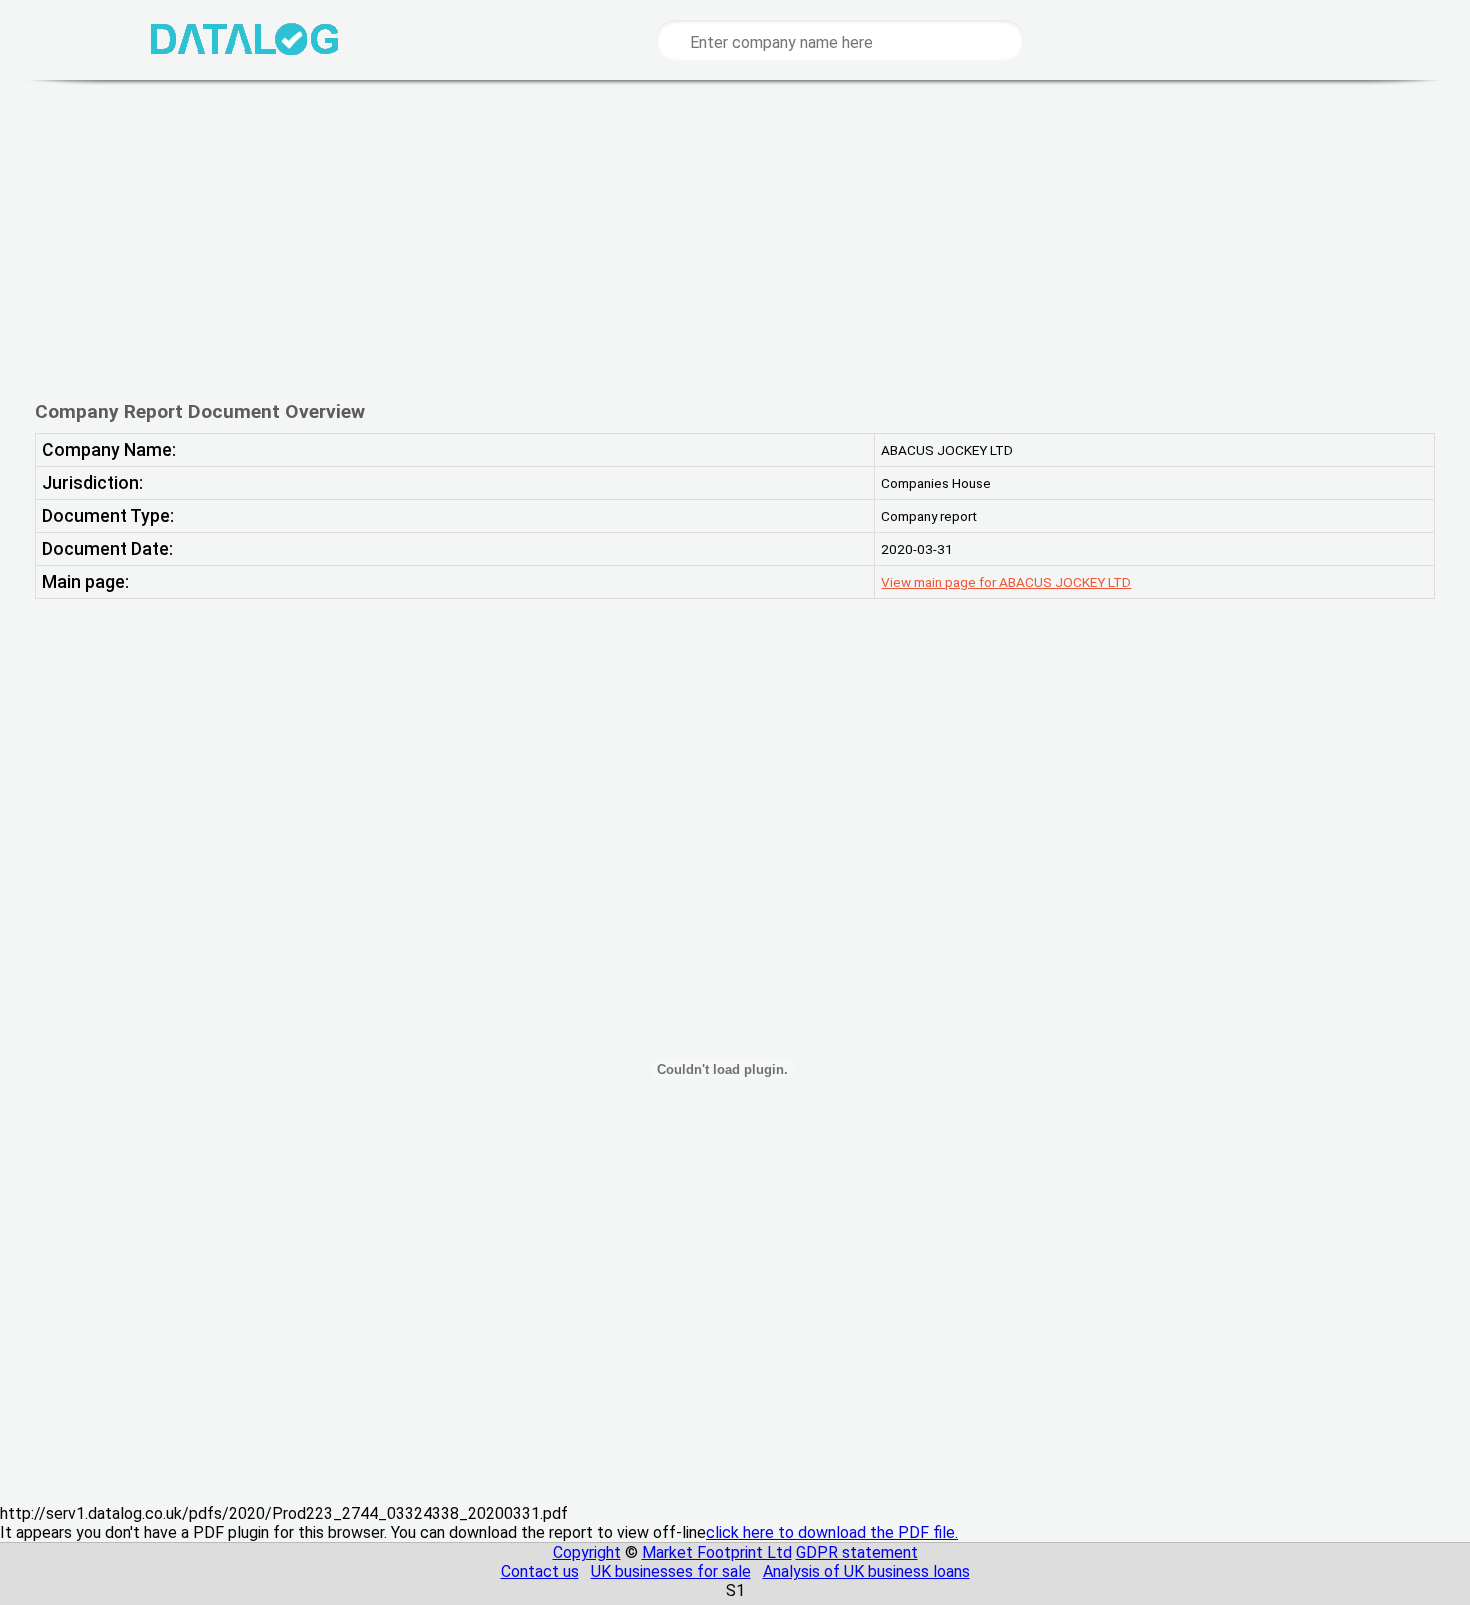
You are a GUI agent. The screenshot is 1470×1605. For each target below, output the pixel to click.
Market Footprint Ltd (717, 1552)
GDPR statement (857, 1552)
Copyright (587, 1552)
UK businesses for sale (671, 1571)
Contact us (540, 1571)
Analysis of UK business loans (866, 1571)
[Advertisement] (674, 240)
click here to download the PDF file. (832, 1532)
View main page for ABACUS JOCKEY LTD (1006, 582)
